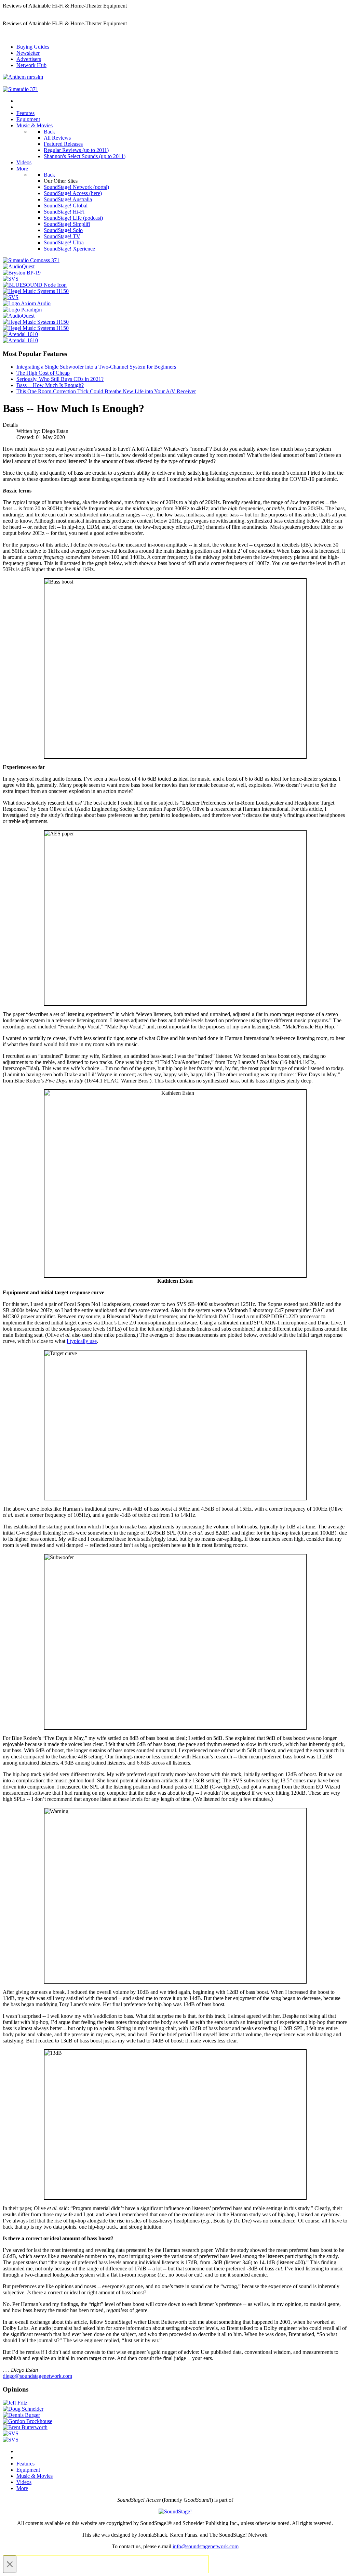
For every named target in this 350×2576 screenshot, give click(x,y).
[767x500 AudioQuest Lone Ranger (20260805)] (19, 316)
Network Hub (31, 65)
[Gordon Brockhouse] (28, 2421)
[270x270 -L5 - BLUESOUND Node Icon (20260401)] (35, 285)
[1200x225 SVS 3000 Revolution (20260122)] (11, 2440)
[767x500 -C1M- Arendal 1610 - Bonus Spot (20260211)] (20, 340)
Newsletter (28, 53)
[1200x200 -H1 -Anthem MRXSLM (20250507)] (23, 77)
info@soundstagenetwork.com (206, 2546)
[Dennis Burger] (21, 2415)
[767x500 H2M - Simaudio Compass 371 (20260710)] (31, 260)
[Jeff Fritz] (15, 2403)
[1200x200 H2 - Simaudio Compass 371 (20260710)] (21, 89)
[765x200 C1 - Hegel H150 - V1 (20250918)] (36, 322)
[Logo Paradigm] (22, 310)
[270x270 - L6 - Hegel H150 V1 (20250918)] (36, 291)
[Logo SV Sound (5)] (11, 297)
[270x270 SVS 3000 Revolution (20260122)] (11, 279)
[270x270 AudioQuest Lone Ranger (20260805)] (19, 266)
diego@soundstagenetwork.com (37, 2376)
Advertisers (29, 59)
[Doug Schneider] (23, 2409)
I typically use (82, 1341)
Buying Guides (33, 47)
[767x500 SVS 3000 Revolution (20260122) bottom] (11, 2433)
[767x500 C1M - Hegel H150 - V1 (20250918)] (36, 328)
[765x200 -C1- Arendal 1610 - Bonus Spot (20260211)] (20, 334)
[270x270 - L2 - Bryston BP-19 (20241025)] (22, 273)
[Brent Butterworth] (25, 2427)
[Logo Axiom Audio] (27, 303)
